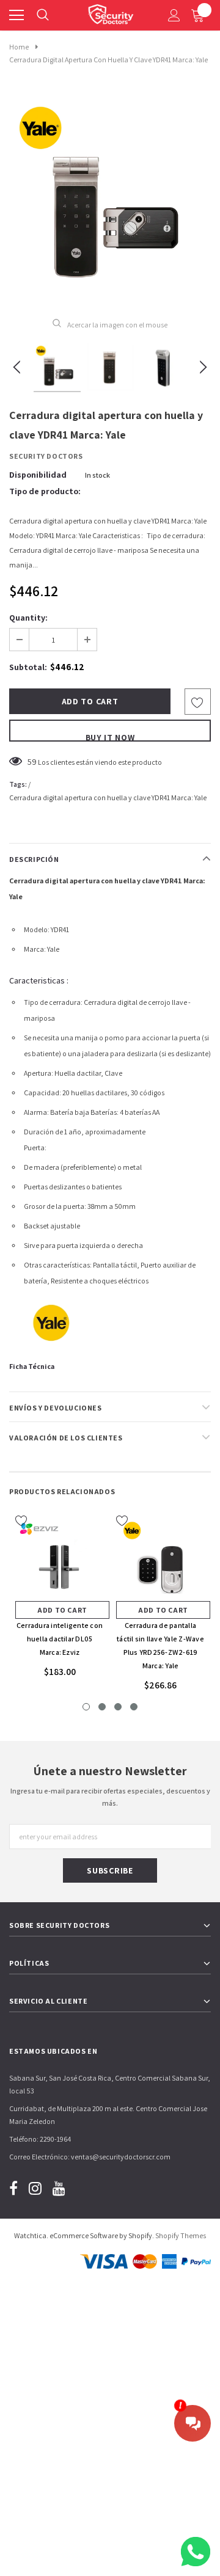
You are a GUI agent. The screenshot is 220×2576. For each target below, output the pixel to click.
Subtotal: (28, 667)
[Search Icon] (43, 15)
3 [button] (118, 1707)
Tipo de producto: (45, 491)
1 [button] (86, 1707)
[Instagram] (35, 2188)
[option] (110, 198)
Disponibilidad (38, 475)
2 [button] (102, 1707)
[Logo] (111, 12)
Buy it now (110, 737)
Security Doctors (46, 456)
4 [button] (134, 1707)
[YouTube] (59, 2188)
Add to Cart (62, 1610)
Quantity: (28, 618)
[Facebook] (13, 2188)
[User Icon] (174, 15)
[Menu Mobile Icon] (16, 15)
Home (19, 47)
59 (32, 762)
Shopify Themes (181, 2235)
